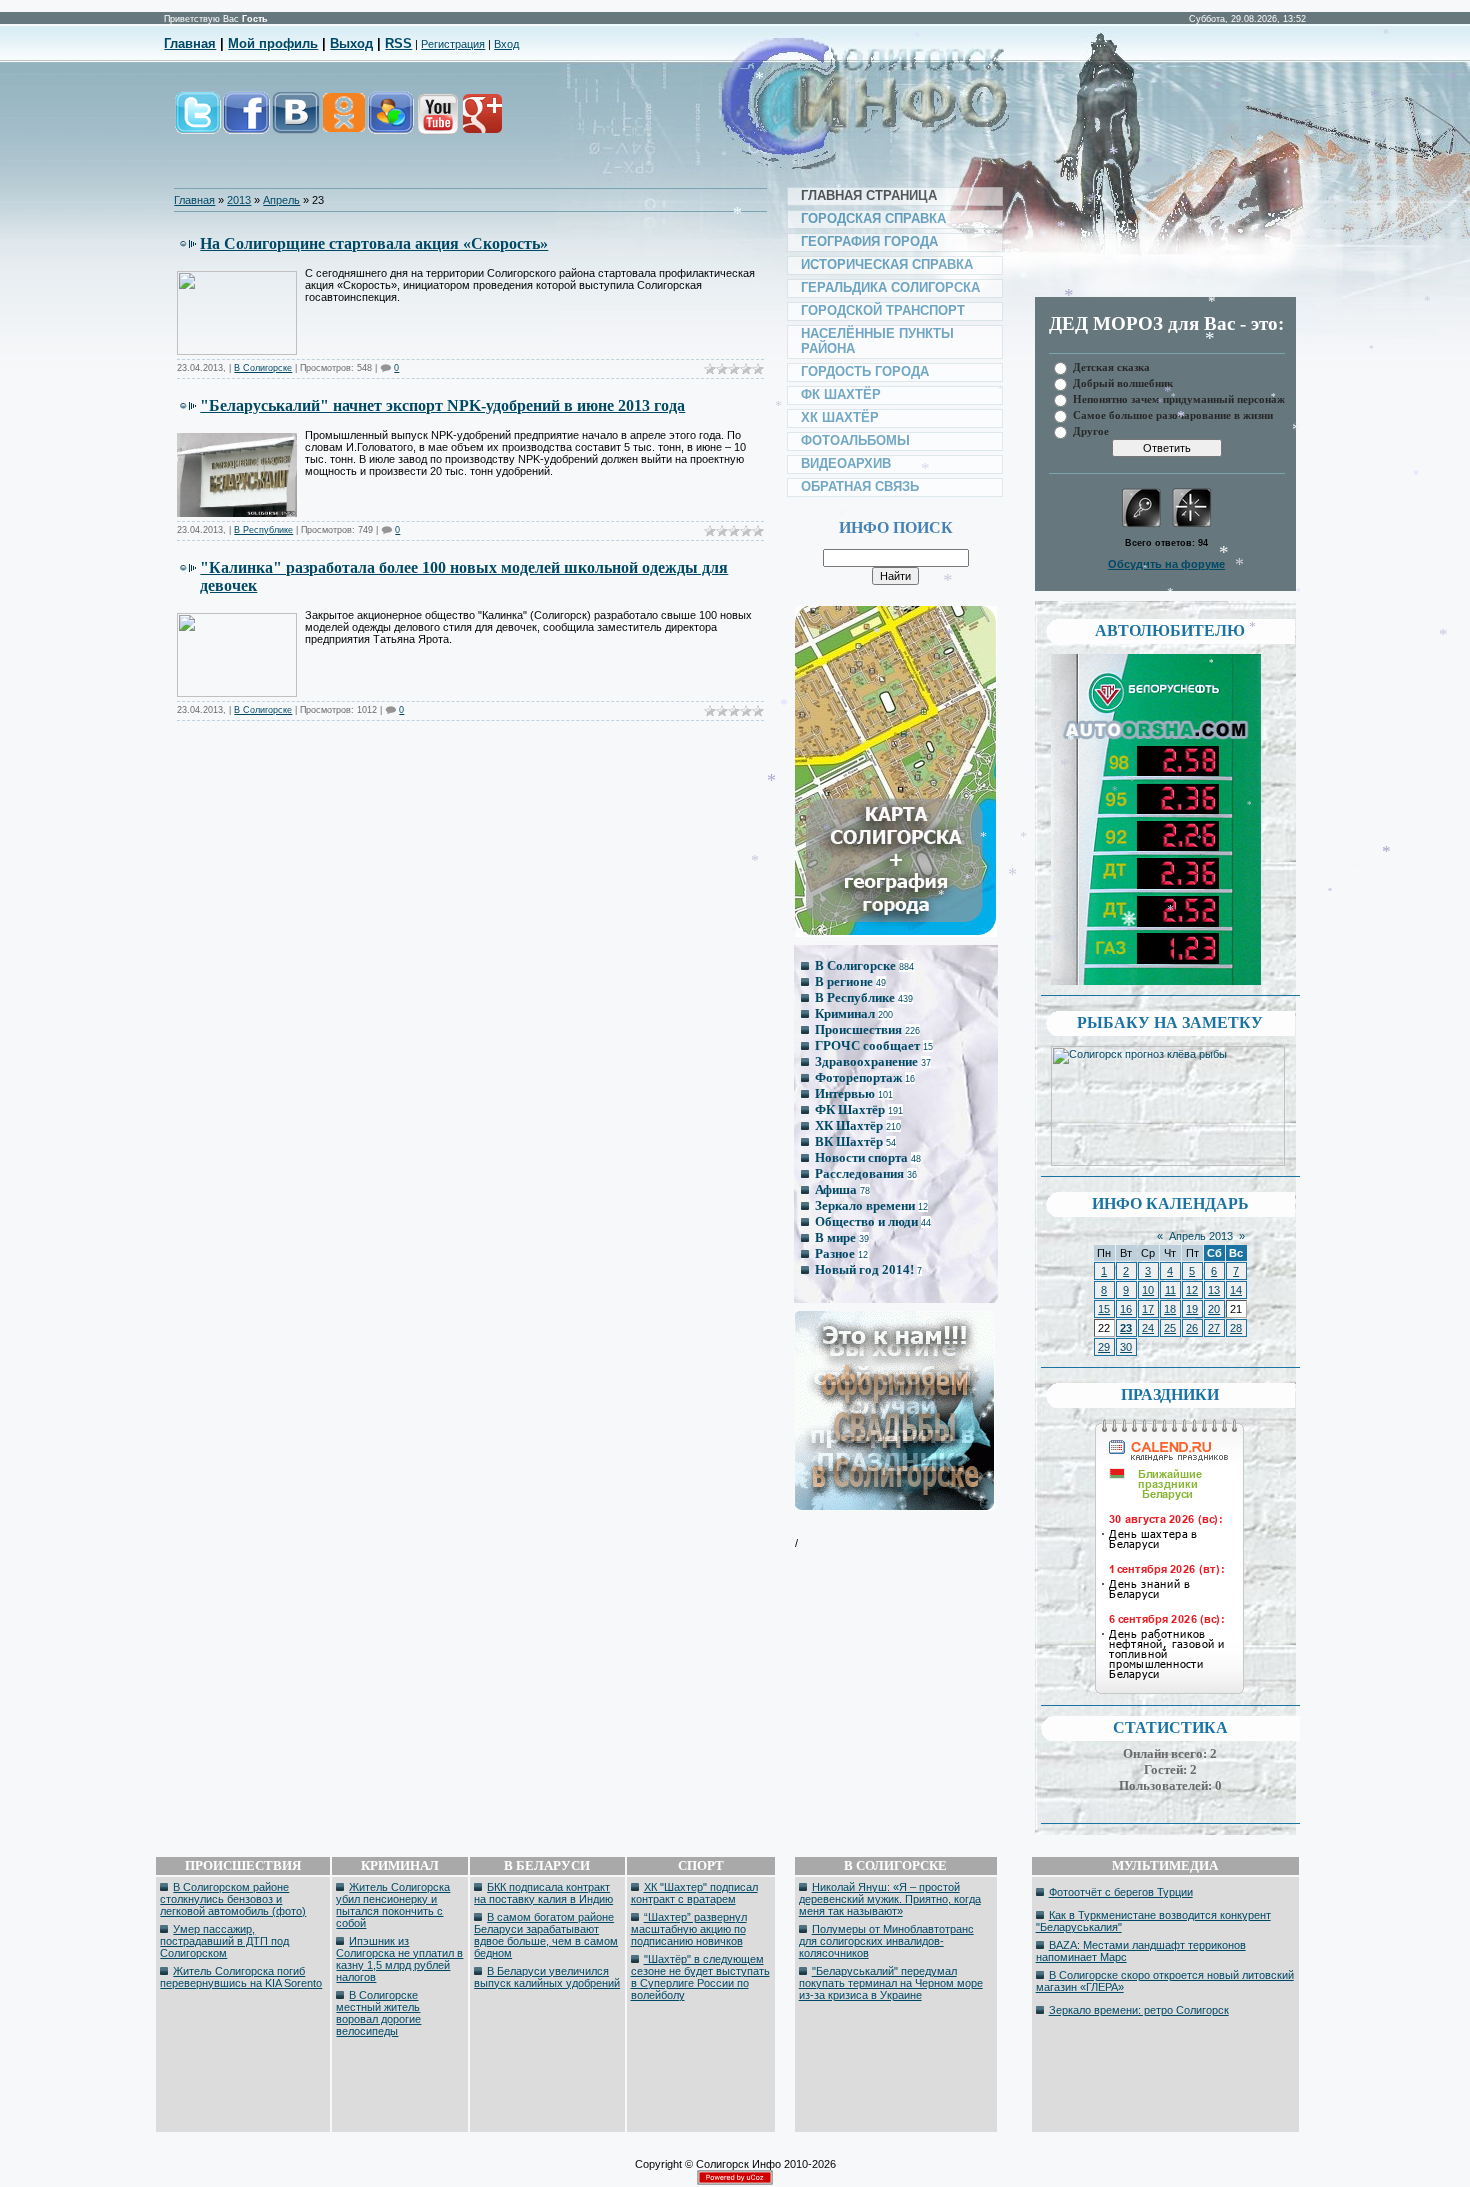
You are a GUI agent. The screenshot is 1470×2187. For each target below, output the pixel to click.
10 (1148, 1290)
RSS (398, 43)
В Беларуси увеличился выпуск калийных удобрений (547, 1977)
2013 (239, 200)
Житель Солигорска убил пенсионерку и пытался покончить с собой (393, 1905)
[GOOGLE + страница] (480, 123)
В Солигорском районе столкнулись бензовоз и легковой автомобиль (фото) (233, 1899)
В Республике (263, 530)
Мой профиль (273, 43)
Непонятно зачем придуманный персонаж (1179, 398)
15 (1104, 1309)
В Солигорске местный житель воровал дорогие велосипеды (378, 2013)
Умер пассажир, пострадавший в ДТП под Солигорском (224, 1941)
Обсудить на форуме (1166, 564)
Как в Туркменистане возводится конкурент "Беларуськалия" (1153, 1921)
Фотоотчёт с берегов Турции (1121, 1892)
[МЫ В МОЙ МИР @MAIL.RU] (390, 123)
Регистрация (453, 44)
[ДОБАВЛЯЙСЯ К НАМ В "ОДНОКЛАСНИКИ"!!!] (343, 123)
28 (1236, 1328)
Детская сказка (1111, 366)
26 (1192, 1328)
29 (1104, 1347)
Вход (506, 44)
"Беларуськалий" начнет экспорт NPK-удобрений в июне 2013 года (442, 405)
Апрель (281, 200)
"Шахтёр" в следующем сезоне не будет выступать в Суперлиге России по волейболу (700, 1977)
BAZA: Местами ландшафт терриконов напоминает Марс (1141, 1951)
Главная (190, 43)
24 (1148, 1328)
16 (1126, 1309)
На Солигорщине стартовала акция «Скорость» (374, 243)
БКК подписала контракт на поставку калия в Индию (543, 1893)
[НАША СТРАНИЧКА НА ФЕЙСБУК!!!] (246, 123)
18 (1170, 1309)
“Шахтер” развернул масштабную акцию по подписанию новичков (689, 1929)
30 (1126, 1347)
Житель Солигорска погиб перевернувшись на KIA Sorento (241, 1977)
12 (1192, 1290)
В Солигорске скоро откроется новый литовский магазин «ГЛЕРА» (1165, 1981)
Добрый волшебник (1123, 382)
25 (1170, 1328)
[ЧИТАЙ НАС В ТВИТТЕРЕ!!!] (198, 123)
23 (1126, 1328)
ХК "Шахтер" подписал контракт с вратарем (694, 1893)
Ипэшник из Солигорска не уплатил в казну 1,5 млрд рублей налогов (399, 1959)
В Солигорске (263, 368)
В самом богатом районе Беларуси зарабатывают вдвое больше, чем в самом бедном (546, 1935)
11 (1170, 1290)
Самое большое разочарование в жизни (1173, 414)
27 (1214, 1328)
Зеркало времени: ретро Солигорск (1139, 2010)
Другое (1091, 430)
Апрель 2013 (1201, 1236)
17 (1148, 1309)
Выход (351, 43)
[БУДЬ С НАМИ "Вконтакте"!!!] (296, 123)
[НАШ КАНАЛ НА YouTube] (437, 123)
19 (1192, 1309)
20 (1214, 1309)
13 (1214, 1290)
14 (1236, 1290)
